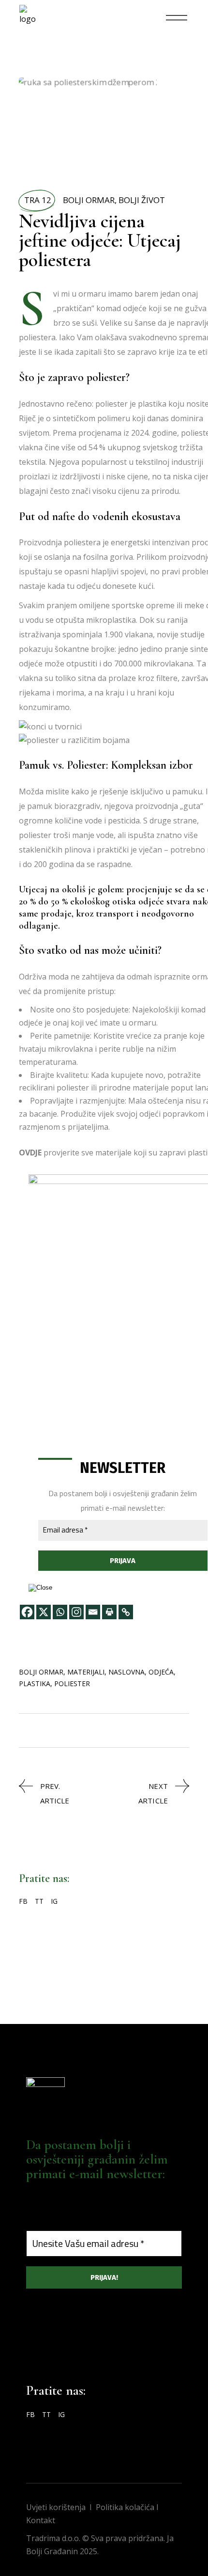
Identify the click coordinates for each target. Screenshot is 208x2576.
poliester (72, 1683)
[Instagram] (76, 1612)
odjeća (161, 1672)
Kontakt (41, 2520)
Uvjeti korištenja (56, 2507)
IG (54, 1901)
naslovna (126, 1672)
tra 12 (38, 200)
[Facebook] (27, 1612)
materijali (86, 1672)
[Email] (93, 1612)
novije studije (181, 634)
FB (23, 1901)
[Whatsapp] (60, 1612)
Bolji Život (142, 200)
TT (39, 1901)
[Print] (109, 1612)
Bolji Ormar (89, 200)
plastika (35, 1683)
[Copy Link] (126, 1612)
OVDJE (30, 1153)
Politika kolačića (125, 2507)
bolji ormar (41, 1672)
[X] (44, 1612)
